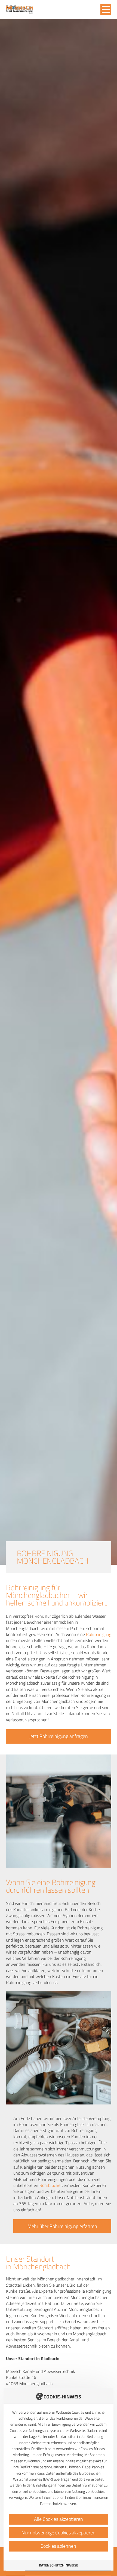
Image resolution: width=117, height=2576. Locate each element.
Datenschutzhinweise (59, 2565)
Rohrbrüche (50, 2185)
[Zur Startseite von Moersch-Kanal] (20, 10)
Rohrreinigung (99, 1634)
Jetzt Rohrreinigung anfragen (59, 1736)
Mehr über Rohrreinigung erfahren (62, 2226)
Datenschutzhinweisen (58, 2504)
